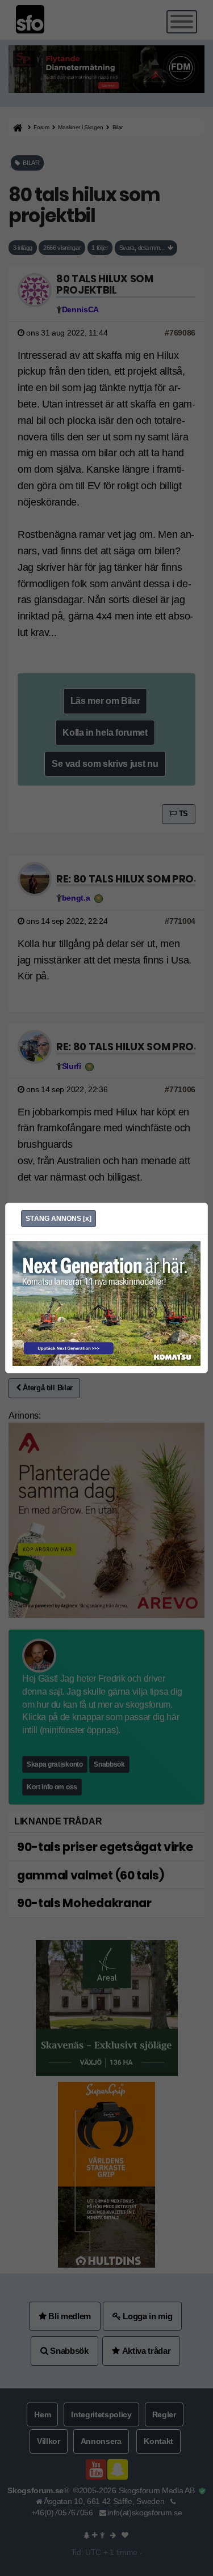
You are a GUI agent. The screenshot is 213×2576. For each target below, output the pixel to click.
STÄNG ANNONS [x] (59, 1219)
